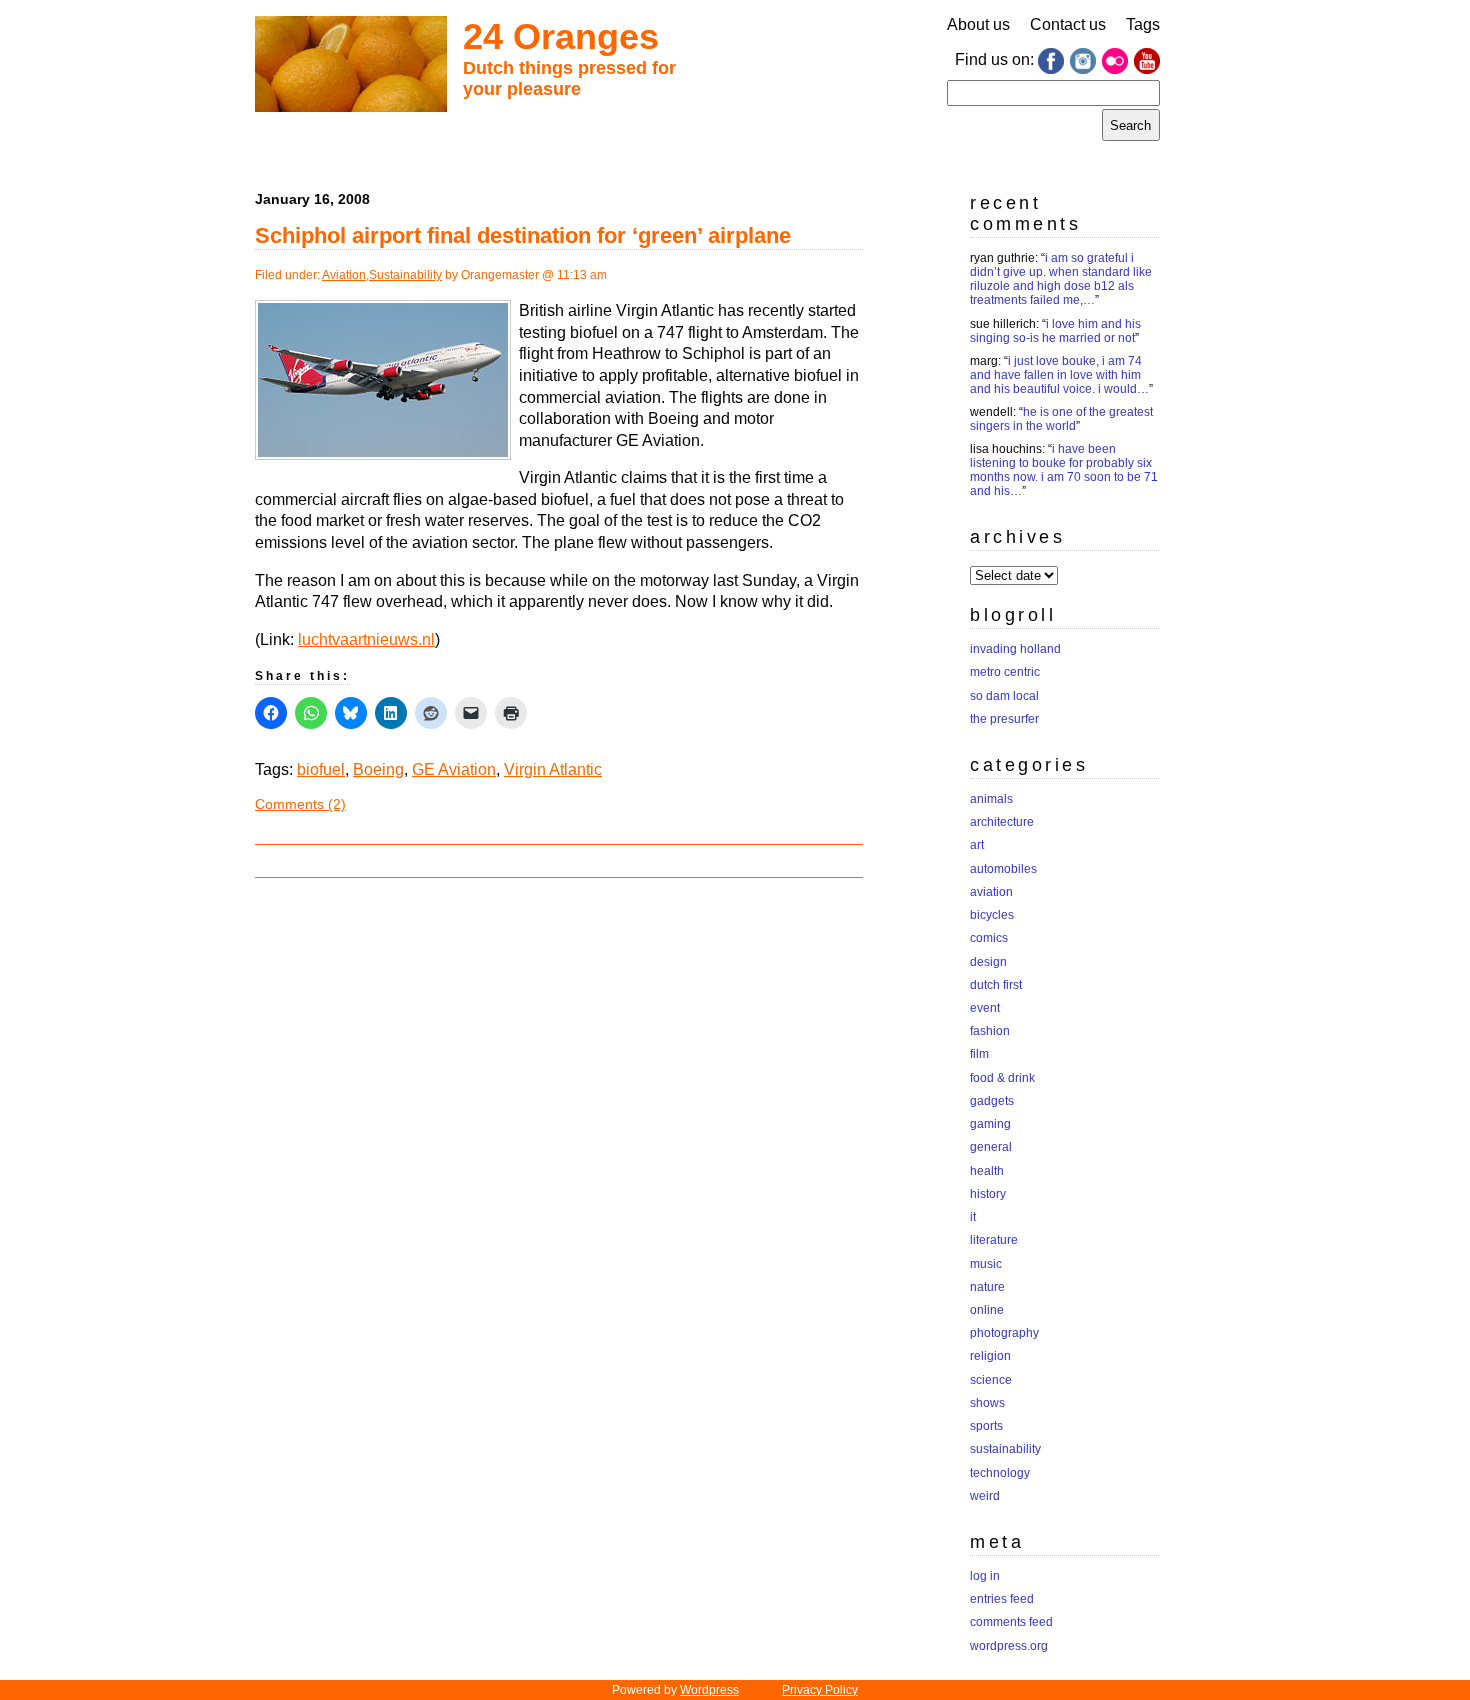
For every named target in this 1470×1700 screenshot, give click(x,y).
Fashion (990, 1031)
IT (973, 1217)
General (991, 1147)
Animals (991, 799)
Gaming (990, 1124)
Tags (1143, 24)
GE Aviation (454, 769)
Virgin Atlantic (553, 769)
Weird (985, 1496)
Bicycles (992, 915)
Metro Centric (1005, 672)
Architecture (1002, 822)
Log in (985, 1576)
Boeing (378, 769)
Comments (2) (300, 804)
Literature (994, 1240)
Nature (987, 1287)
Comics (989, 938)
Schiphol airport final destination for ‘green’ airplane (523, 235)
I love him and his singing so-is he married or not (1055, 331)
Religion (990, 1356)
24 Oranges (561, 36)
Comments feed (1011, 1622)
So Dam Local (1004, 696)
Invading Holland (1015, 649)
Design (988, 962)
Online (987, 1310)
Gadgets (992, 1101)
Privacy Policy (820, 1690)
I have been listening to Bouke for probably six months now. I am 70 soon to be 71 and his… (1064, 470)
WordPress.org (1009, 1646)
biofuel (321, 769)
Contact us (1068, 24)
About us (978, 24)
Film (979, 1054)
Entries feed (1002, 1599)
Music (986, 1264)
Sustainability (405, 275)
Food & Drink (1002, 1078)
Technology (1000, 1473)
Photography (1004, 1333)
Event (985, 1008)
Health (987, 1171)
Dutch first (996, 985)
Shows (987, 1403)
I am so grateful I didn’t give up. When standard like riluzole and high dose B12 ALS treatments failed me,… (1061, 279)
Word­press (709, 1690)
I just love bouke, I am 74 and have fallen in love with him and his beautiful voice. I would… (1059, 375)
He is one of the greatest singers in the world (1061, 419)
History (988, 1194)
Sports (986, 1426)
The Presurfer (1004, 719)
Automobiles (1003, 869)
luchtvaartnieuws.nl (366, 639)
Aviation (344, 275)
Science (991, 1380)
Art (977, 845)
